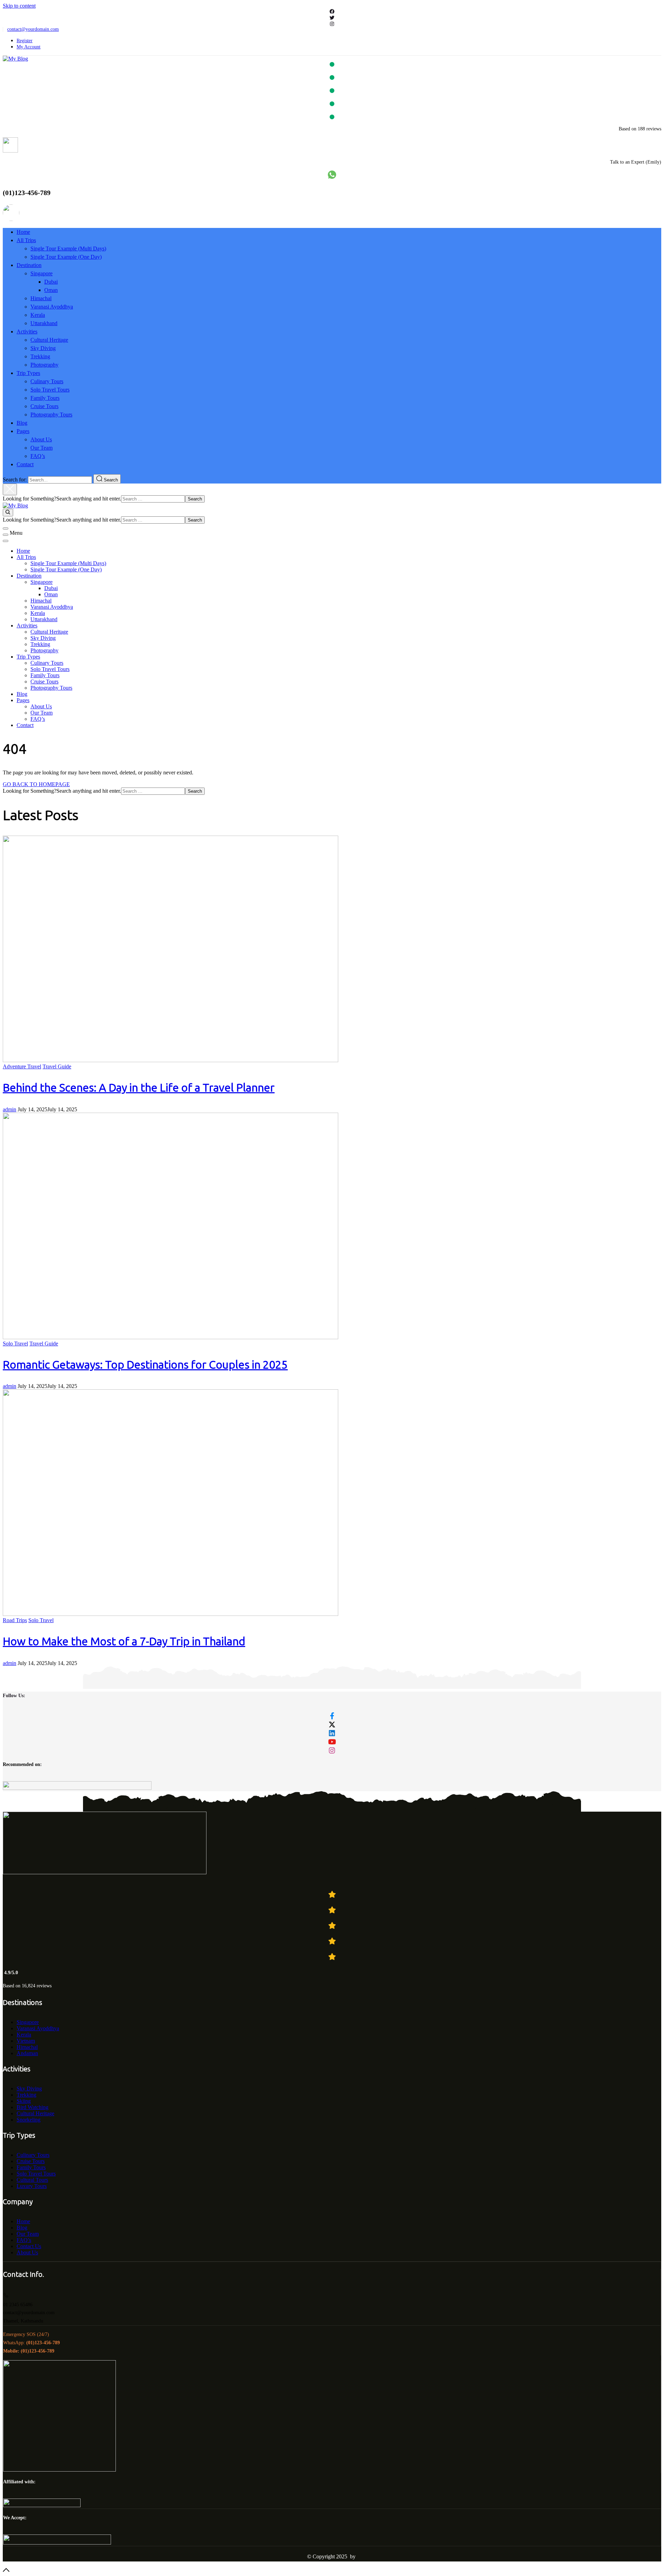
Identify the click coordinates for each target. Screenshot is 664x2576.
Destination (29, 265)
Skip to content (19, 6)
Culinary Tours (47, 381)
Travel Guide (57, 1066)
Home (23, 232)
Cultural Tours (32, 2180)
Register (25, 41)
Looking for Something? (30, 499)
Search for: (15, 480)
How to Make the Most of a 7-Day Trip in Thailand (124, 1641)
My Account (29, 47)
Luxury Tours (32, 2186)
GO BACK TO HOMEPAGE (36, 784)
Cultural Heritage (49, 340)
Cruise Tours (44, 406)
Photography (44, 365)
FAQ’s (38, 456)
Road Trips (15, 1620)
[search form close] (10, 489)
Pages (23, 431)
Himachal (41, 298)
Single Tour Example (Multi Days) (68, 249)
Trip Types (28, 373)
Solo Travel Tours (50, 390)
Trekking (40, 356)
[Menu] (6, 535)
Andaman (27, 2053)
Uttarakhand (44, 323)
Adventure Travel (22, 1066)
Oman (51, 290)
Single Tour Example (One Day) (66, 257)
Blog (22, 423)
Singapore (41, 273)
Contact (25, 464)
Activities (27, 332)
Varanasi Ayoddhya (52, 307)
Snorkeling (29, 2120)
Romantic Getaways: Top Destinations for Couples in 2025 (145, 1365)
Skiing (24, 2101)
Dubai (51, 282)
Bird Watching (33, 2107)
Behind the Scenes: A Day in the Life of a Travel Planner (139, 1088)
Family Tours (45, 398)
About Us (41, 439)
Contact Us (29, 2246)
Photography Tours (51, 415)
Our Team (41, 448)
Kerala (38, 315)
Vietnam (26, 2041)
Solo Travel (15, 1344)
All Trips (26, 240)
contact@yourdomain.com (33, 29)
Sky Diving (43, 348)
